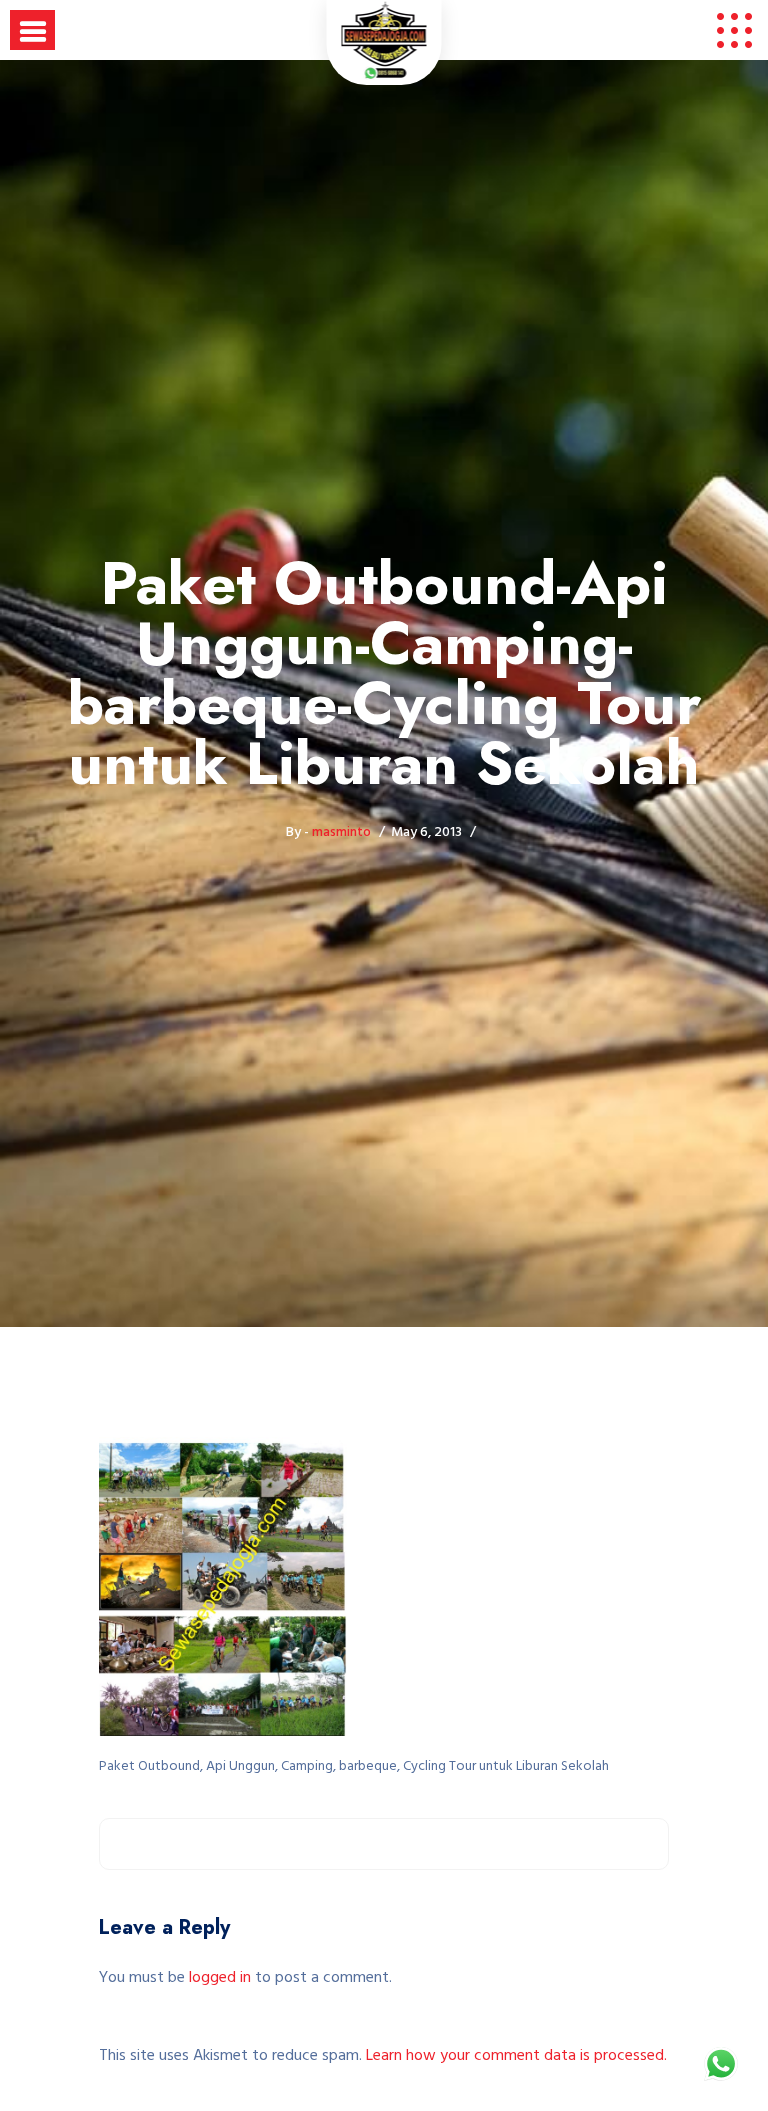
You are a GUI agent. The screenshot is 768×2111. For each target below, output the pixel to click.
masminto (341, 832)
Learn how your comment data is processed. (516, 2056)
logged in (220, 1978)
